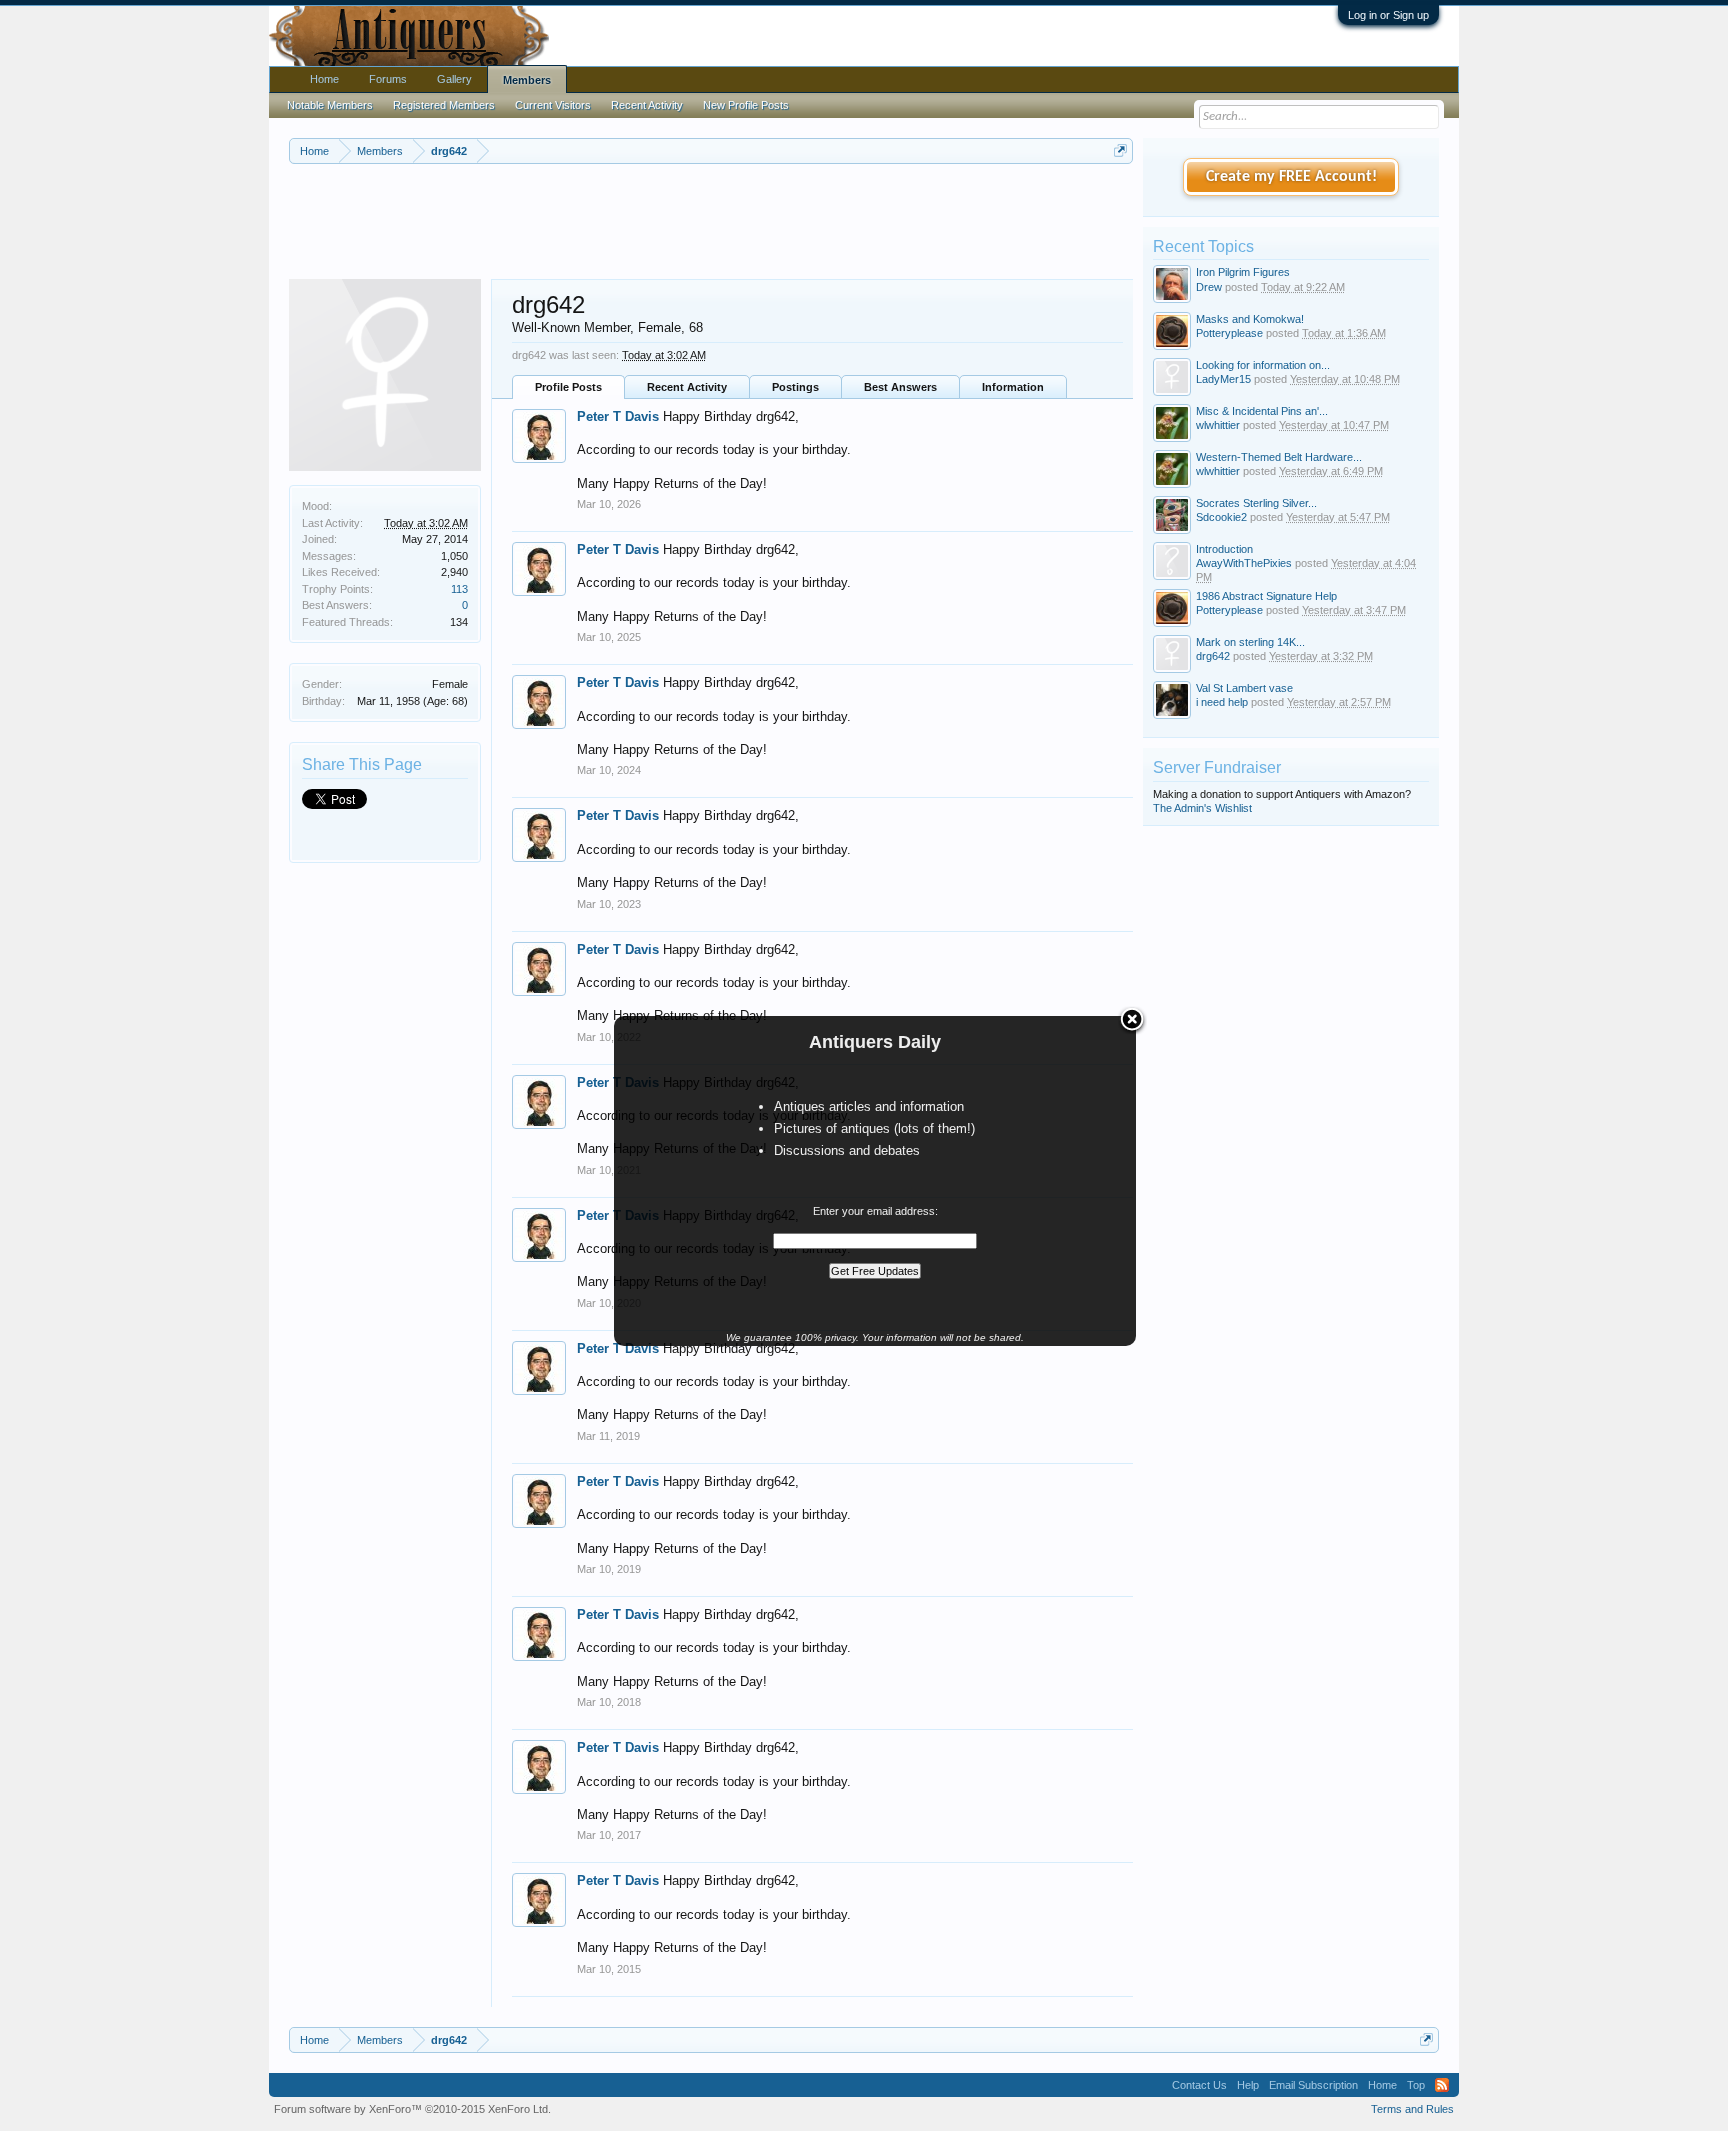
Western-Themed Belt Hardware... (1279, 457)
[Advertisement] (711, 219)
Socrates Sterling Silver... (1256, 503)
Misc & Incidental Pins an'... (1262, 411)
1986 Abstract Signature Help (1266, 596)
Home (324, 79)
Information (1013, 387)
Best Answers (900, 387)
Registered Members (444, 105)
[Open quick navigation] (1120, 150)
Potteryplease (1229, 333)
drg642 (1213, 656)
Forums (388, 79)
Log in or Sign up (1388, 15)
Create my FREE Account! (1291, 177)
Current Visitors (553, 105)
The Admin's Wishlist (1202, 808)
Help (1248, 2085)
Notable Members (330, 105)
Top (1416, 2085)
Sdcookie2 (1221, 517)
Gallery (454, 79)
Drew (1209, 287)
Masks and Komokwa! (1250, 319)
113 (459, 589)
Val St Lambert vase (1244, 688)
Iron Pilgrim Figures (1243, 272)
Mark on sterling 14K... (1250, 642)
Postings (795, 387)
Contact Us (1199, 2085)
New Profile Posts (746, 105)
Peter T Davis (618, 416)
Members (527, 80)
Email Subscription (1313, 2085)
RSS (1442, 2085)
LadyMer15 (1223, 379)
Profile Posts (568, 387)
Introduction (1224, 549)
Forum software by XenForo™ (412, 2109)
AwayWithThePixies (1244, 563)
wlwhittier (1218, 425)
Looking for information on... (1263, 365)
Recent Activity (687, 387)
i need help (1222, 702)
